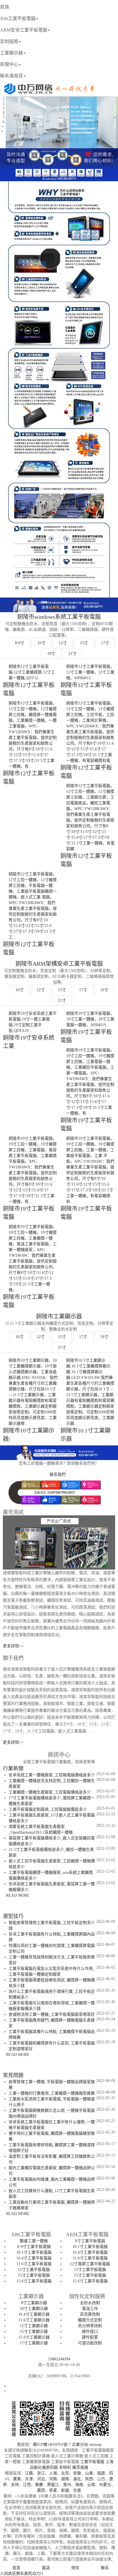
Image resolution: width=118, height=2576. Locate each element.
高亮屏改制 (90, 2314)
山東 (89, 2473)
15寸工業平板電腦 (34, 2275)
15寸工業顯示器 (34, 2332)
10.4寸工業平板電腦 (34, 2258)
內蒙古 (105, 2485)
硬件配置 (90, 2337)
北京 (65, 2473)
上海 (53, 2473)
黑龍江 (53, 2485)
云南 (91, 2485)
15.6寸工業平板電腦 (34, 2281)
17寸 (105, 643)
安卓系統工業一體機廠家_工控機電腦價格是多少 (52, 1775)
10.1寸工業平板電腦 (34, 2252)
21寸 (72, 654)
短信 (75, 2568)
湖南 (65, 2479)
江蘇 (29, 2473)
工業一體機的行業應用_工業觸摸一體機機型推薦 (52, 2093)
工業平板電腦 (92, 2462)
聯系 (105, 2568)
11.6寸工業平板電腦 (34, 2264)
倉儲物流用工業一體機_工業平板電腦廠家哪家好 (52, 2014)
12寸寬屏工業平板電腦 (90, 2264)
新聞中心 (9, 64)
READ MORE (18, 1895)
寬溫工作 (90, 2309)
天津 (29, 2479)
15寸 (84, 643)
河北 (41, 2479)
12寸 (63, 643)
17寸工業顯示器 (34, 2343)
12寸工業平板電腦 (34, 2270)
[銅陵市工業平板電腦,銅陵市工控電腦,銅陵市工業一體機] (49, 90)
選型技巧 (13, 1916)
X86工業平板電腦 (18, 18)
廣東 (17, 2479)
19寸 (51, 654)
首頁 (5, 7)
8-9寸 (20, 643)
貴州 (67, 2485)
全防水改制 (90, 2303)
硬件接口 (90, 2332)
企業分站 (80, 2445)
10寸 (42, 643)
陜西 (89, 2479)
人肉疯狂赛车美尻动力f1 (22, 2574)
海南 (79, 2485)
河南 (53, 2479)
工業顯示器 (11, 53)
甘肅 (77, 2490)
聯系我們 (58, 1475)
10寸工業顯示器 (34, 2309)
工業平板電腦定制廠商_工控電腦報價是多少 (48, 1809)
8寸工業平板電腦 (90, 2241)
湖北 (77, 2479)
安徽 (77, 2473)
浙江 (41, 2473)
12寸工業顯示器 (34, 2326)
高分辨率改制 (90, 2326)
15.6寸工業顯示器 (34, 2337)
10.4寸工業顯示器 (34, 2314)
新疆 (65, 2490)
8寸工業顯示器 (34, 2303)
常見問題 (13, 2075)
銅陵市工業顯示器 (59, 1316)
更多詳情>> (13, 1646)
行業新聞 (13, 1769)
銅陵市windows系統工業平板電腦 (59, 617)
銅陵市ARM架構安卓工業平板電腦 (59, 964)
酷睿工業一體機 (34, 2241)
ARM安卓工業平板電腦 (24, 30)
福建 (101, 2473)
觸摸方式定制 (90, 2320)
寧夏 (53, 2490)
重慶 (39, 2485)
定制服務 (9, 41)
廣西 (41, 2490)
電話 (46, 2568)
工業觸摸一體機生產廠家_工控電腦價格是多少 (50, 1792)
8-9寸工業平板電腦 (34, 2247)
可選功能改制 (90, 2343)
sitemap (95, 2445)
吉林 (15, 2485)
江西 (27, 2485)
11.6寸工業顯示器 (34, 2320)
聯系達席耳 (11, 76)
